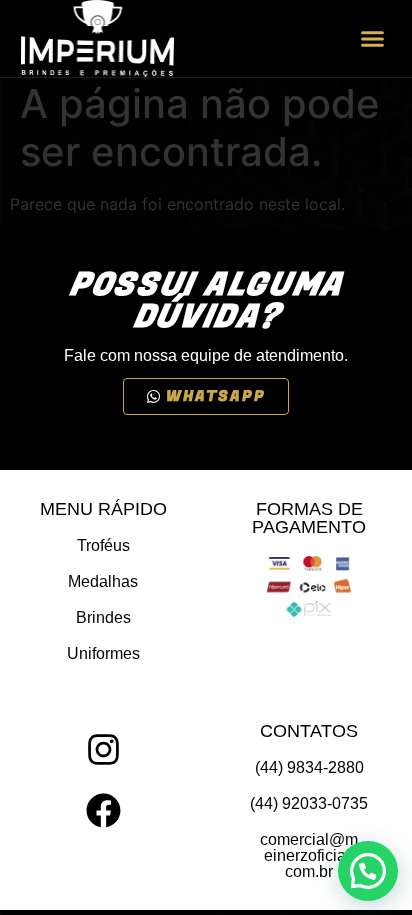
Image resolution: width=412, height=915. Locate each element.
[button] (373, 39)
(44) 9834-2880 (309, 767)
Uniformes (103, 653)
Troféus (103, 545)
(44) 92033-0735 (309, 803)
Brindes (103, 617)
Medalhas (103, 581)
